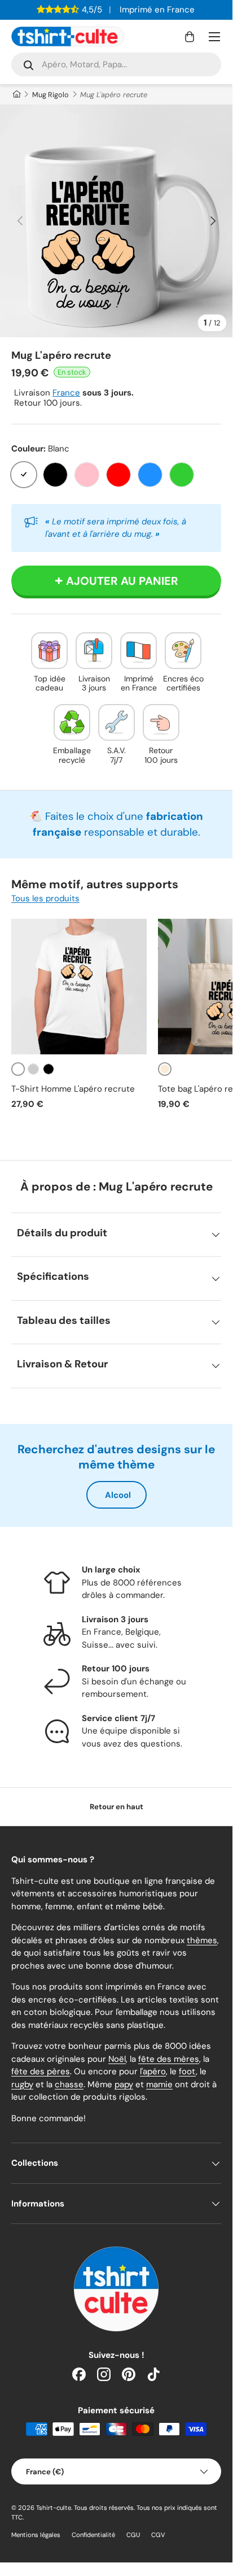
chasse (69, 2084)
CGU (133, 2535)
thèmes (202, 1940)
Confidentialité (93, 2535)
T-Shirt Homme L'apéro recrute (73, 1089)
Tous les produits (45, 898)
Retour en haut (116, 1807)
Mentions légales (36, 2535)
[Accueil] (16, 95)
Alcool (118, 1495)
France (66, 393)
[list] (116, 221)
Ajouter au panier (122, 581)
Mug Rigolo (50, 95)
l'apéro (153, 2071)
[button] (190, 37)
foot (187, 2071)
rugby (22, 2084)
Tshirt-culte (54, 2508)
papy (124, 2084)
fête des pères (41, 2071)
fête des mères (169, 2059)
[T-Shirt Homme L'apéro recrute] (79, 987)
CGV (158, 2535)
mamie (159, 2084)
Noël (117, 2059)
